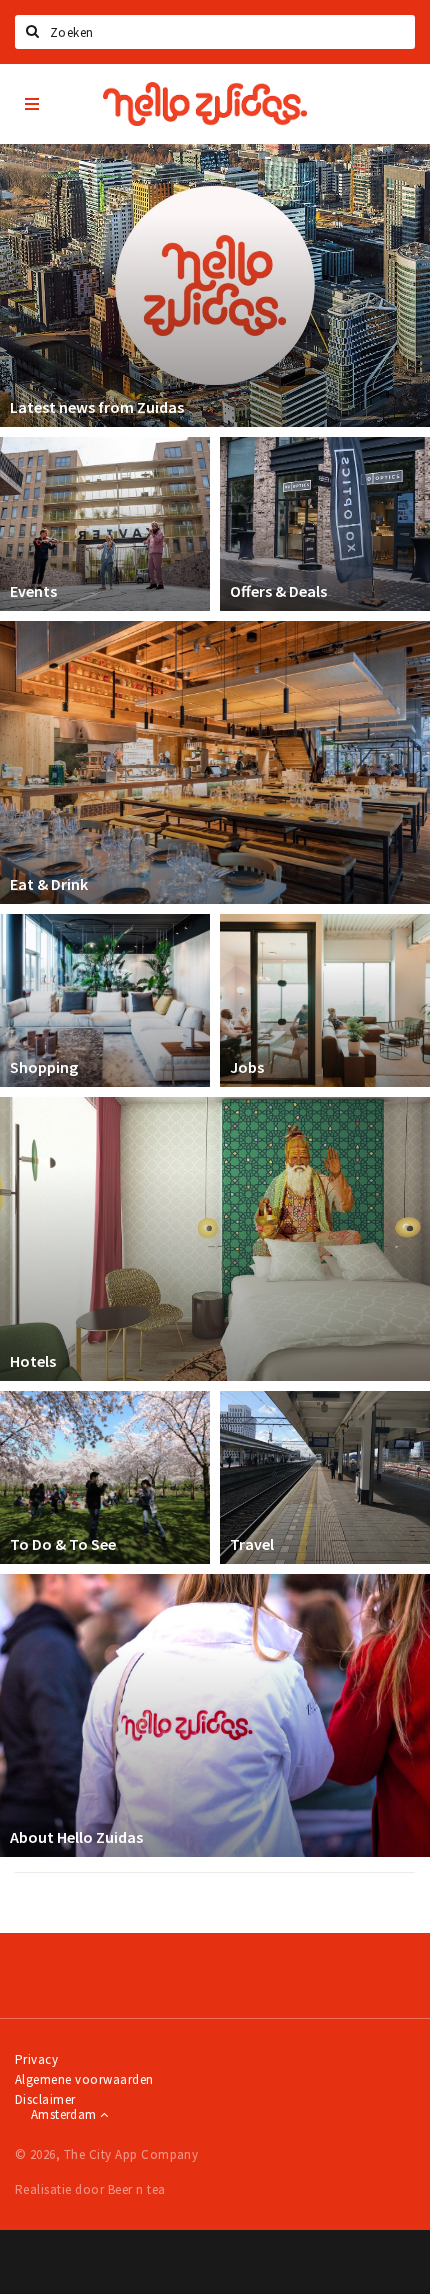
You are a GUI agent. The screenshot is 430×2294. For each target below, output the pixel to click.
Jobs (247, 1067)
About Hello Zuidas (76, 1837)
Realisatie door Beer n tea (90, 2189)
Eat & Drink (49, 884)
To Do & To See (63, 1544)
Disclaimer (45, 2099)
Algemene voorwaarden (84, 2079)
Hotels (33, 1361)
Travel (252, 1544)
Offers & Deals (278, 591)
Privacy (36, 2059)
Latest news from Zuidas (97, 407)
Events (33, 591)
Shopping (44, 1067)
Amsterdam (65, 2114)
